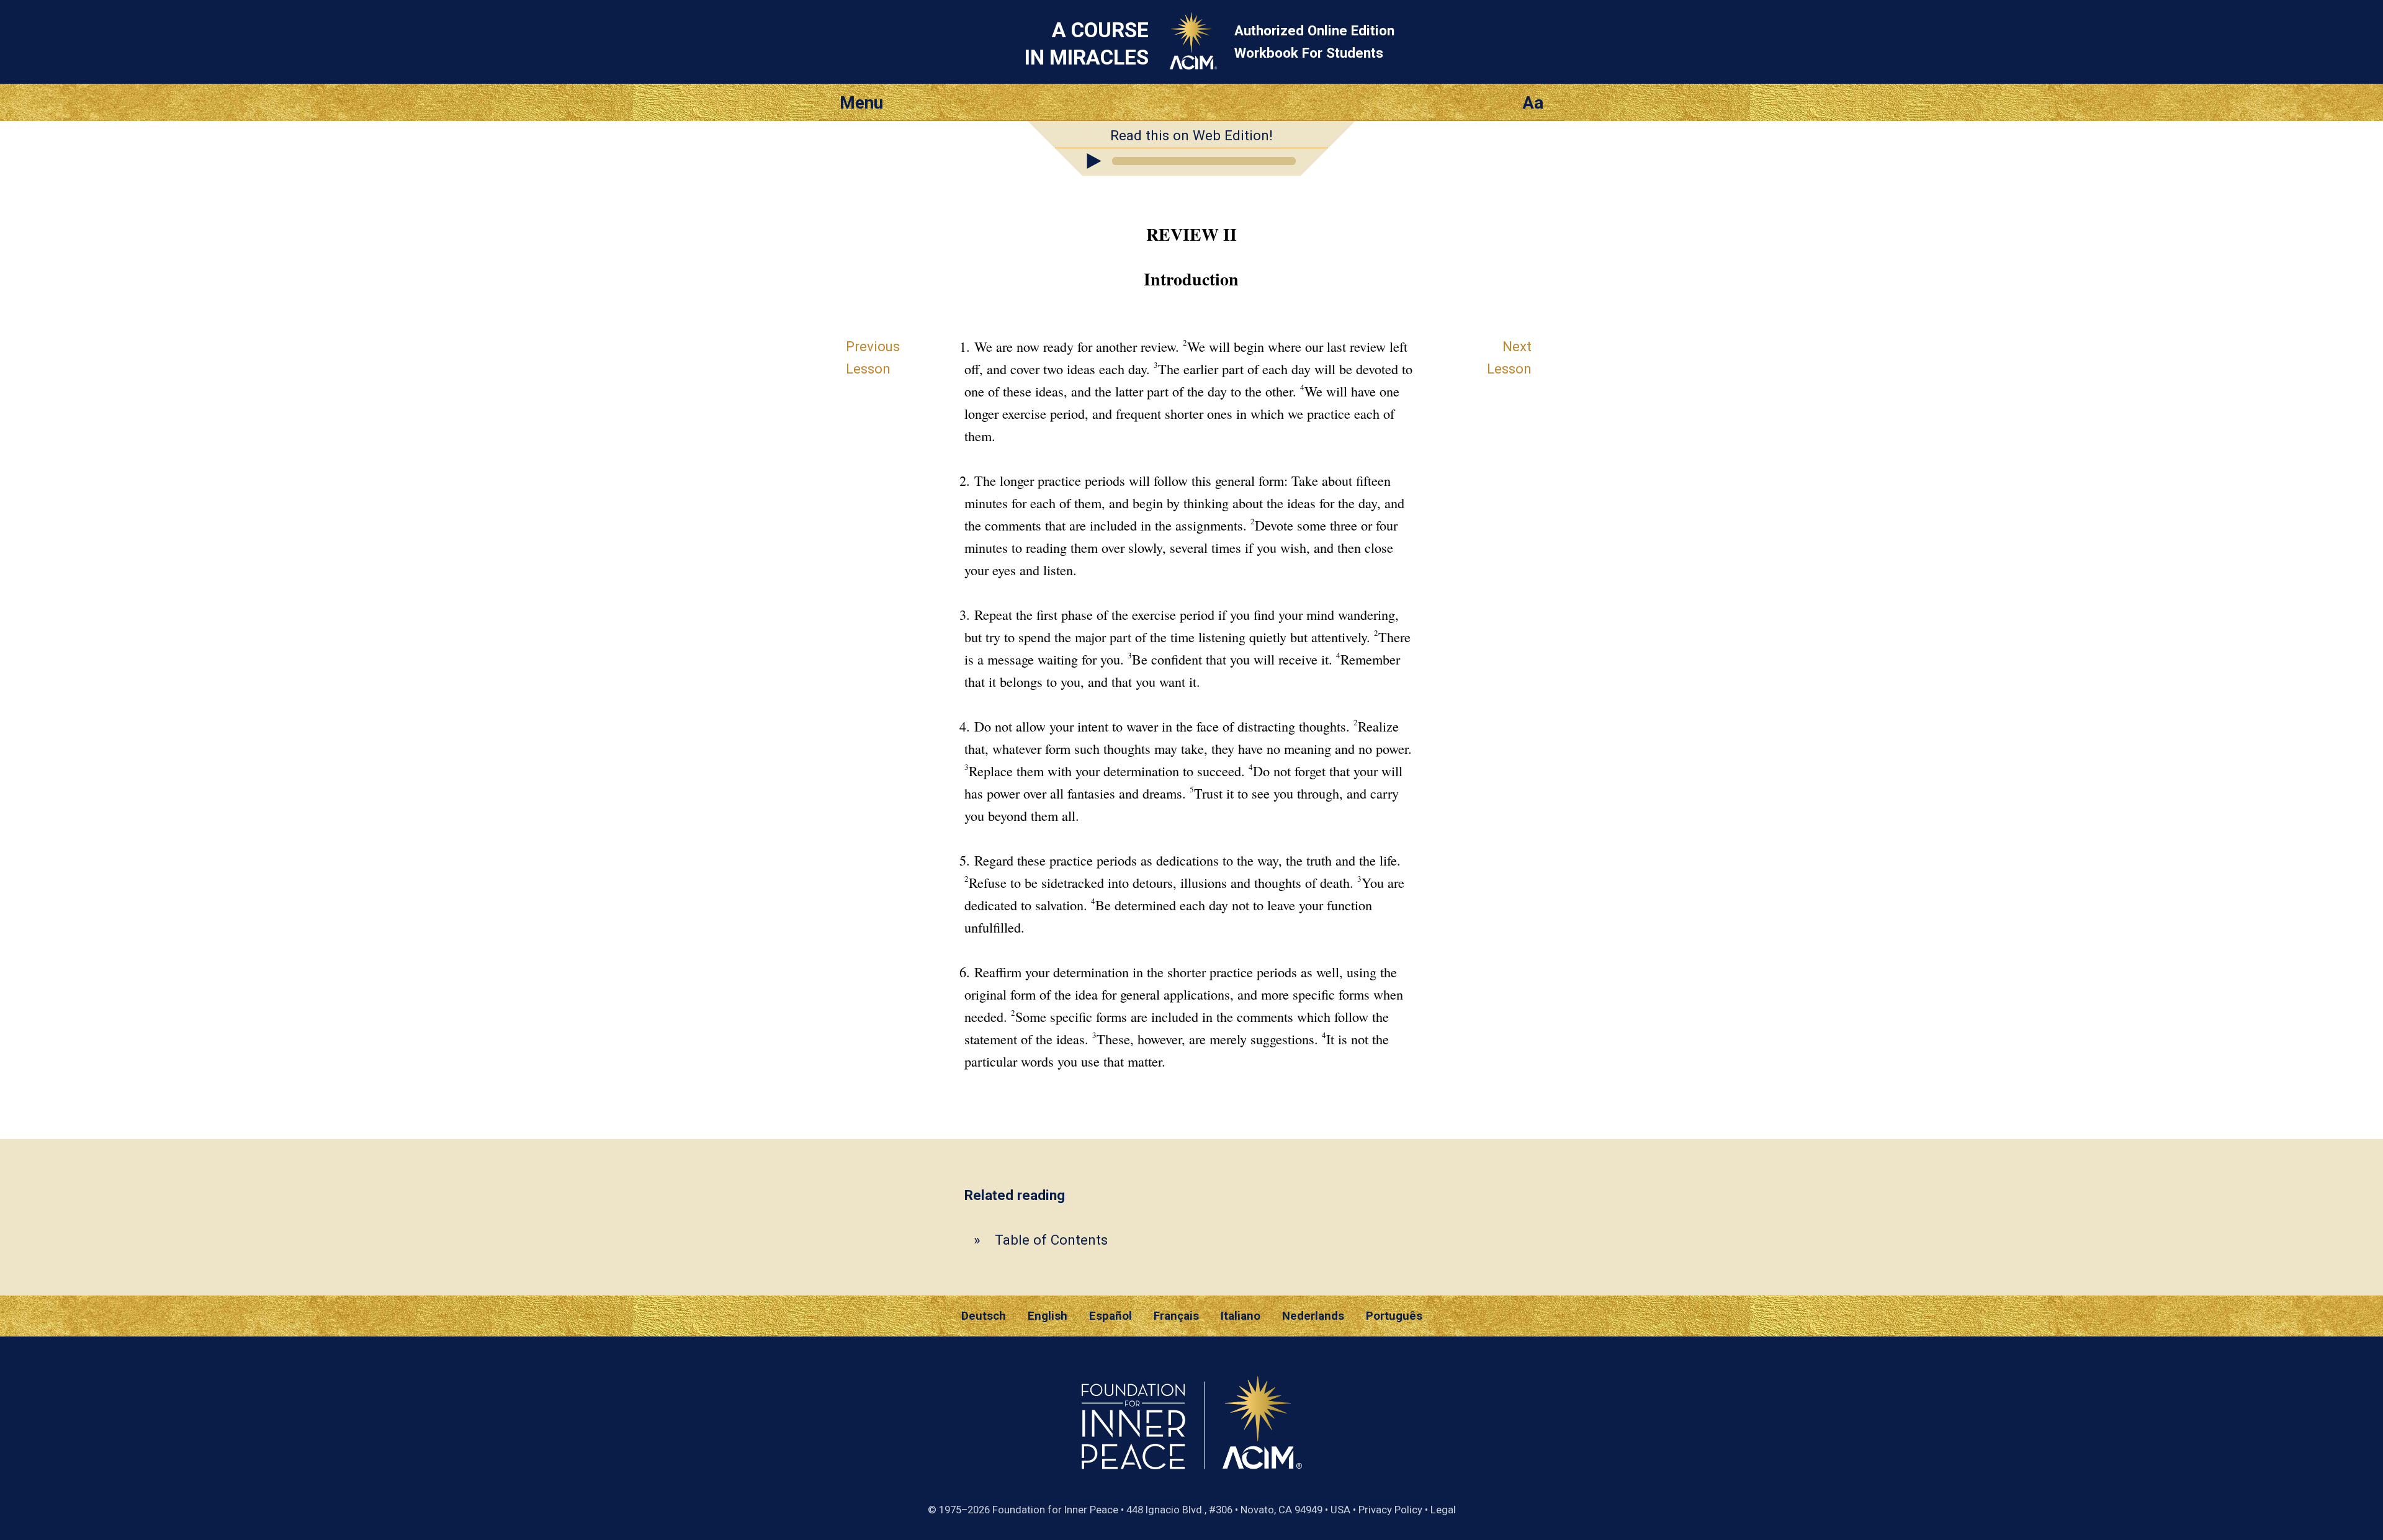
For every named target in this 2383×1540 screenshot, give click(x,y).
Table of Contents (1051, 1240)
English (1048, 1316)
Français (1176, 1316)
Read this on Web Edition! (1191, 135)
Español (1111, 1316)
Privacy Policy (1390, 1510)
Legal (1443, 1510)
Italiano (1241, 1316)
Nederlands (1313, 1316)
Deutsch (984, 1316)
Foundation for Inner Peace (1055, 1510)
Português (1394, 1316)
